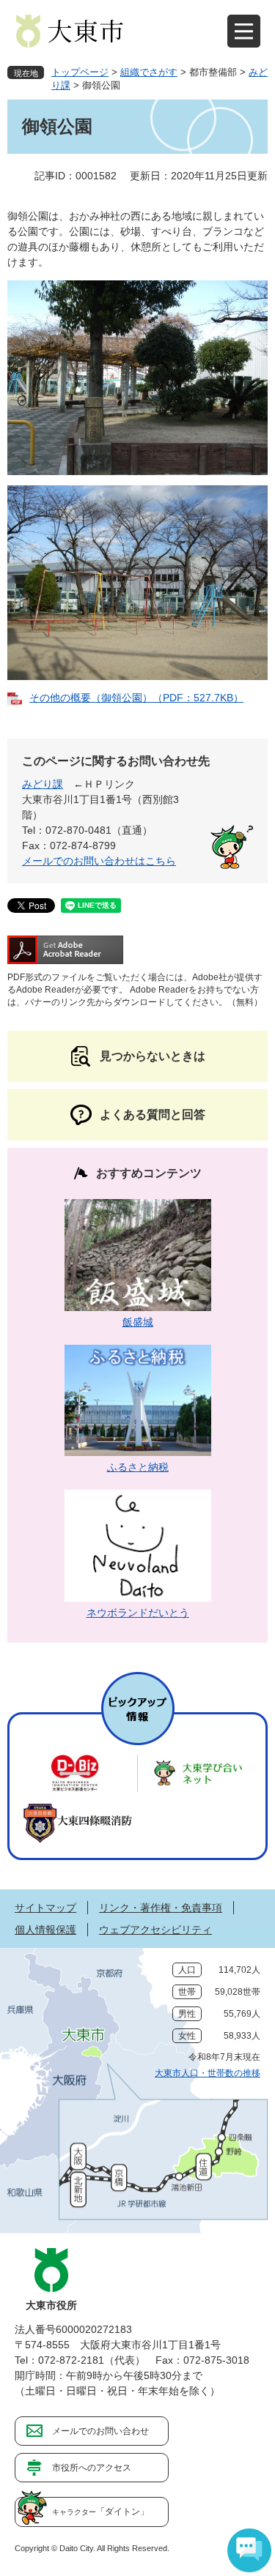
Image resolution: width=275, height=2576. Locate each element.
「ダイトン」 (100, 2512)
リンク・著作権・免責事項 (161, 1908)
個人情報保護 (45, 1930)
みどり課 (43, 784)
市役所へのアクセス (92, 2468)
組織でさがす (149, 72)
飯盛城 (138, 1322)
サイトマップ (45, 1908)
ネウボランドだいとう (138, 1613)
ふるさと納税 (138, 1467)
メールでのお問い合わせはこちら (99, 861)
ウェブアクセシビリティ (155, 1930)
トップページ (80, 72)
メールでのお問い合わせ (100, 2431)
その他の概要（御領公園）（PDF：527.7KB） (136, 698)
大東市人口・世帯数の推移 (208, 2073)
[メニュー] (244, 31)
